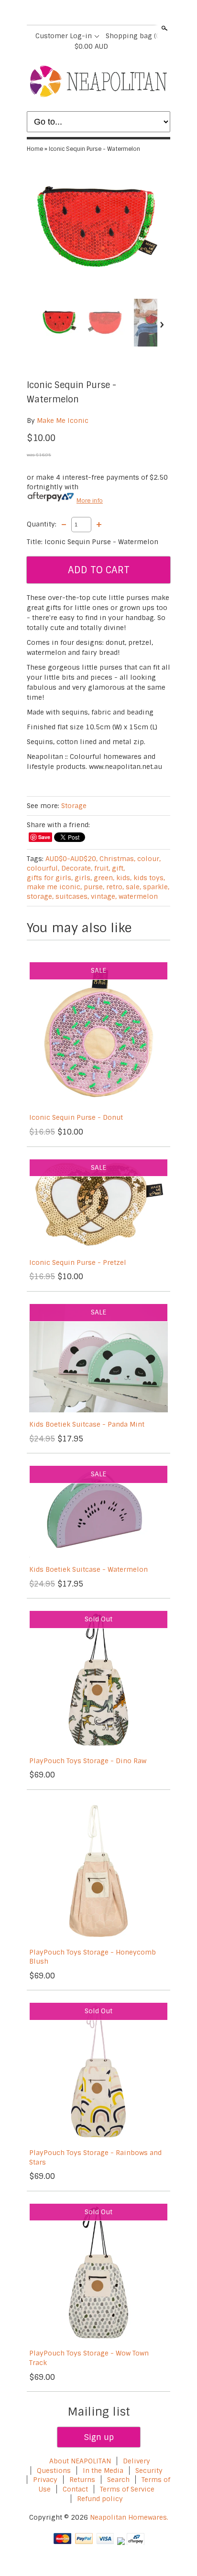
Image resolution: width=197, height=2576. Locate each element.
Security (149, 2471)
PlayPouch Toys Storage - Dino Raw (88, 1761)
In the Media (103, 2471)
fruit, (102, 868)
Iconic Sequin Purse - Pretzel (78, 1262)
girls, (83, 878)
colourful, (43, 868)
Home (35, 149)
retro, (115, 887)
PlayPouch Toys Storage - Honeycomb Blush (93, 1957)
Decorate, (77, 868)
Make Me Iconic (63, 421)
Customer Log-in (64, 36)
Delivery (137, 2461)
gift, (118, 868)
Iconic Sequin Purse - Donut (76, 1117)
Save (44, 837)
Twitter (90, 13)
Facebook (74, 13)
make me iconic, (54, 887)
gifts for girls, (50, 878)
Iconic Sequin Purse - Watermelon (94, 149)
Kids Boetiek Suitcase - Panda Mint (87, 1424)
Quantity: (42, 524)
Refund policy (100, 2499)
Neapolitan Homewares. (129, 2517)
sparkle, (156, 887)
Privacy (46, 2480)
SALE (98, 970)
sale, (133, 887)
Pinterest (106, 13)
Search (164, 28)
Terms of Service (127, 2489)
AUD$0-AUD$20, (71, 859)
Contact (75, 2489)
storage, (40, 896)
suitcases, (72, 896)
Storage (74, 806)
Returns (82, 2480)
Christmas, (117, 859)
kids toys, (149, 878)
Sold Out (98, 1619)
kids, (124, 878)
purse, (94, 887)
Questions (54, 2471)
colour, (149, 859)
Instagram (122, 13)
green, (104, 878)
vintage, (104, 896)
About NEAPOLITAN (80, 2461)
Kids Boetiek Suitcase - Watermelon (88, 1569)
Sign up (99, 2437)
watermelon (138, 896)
